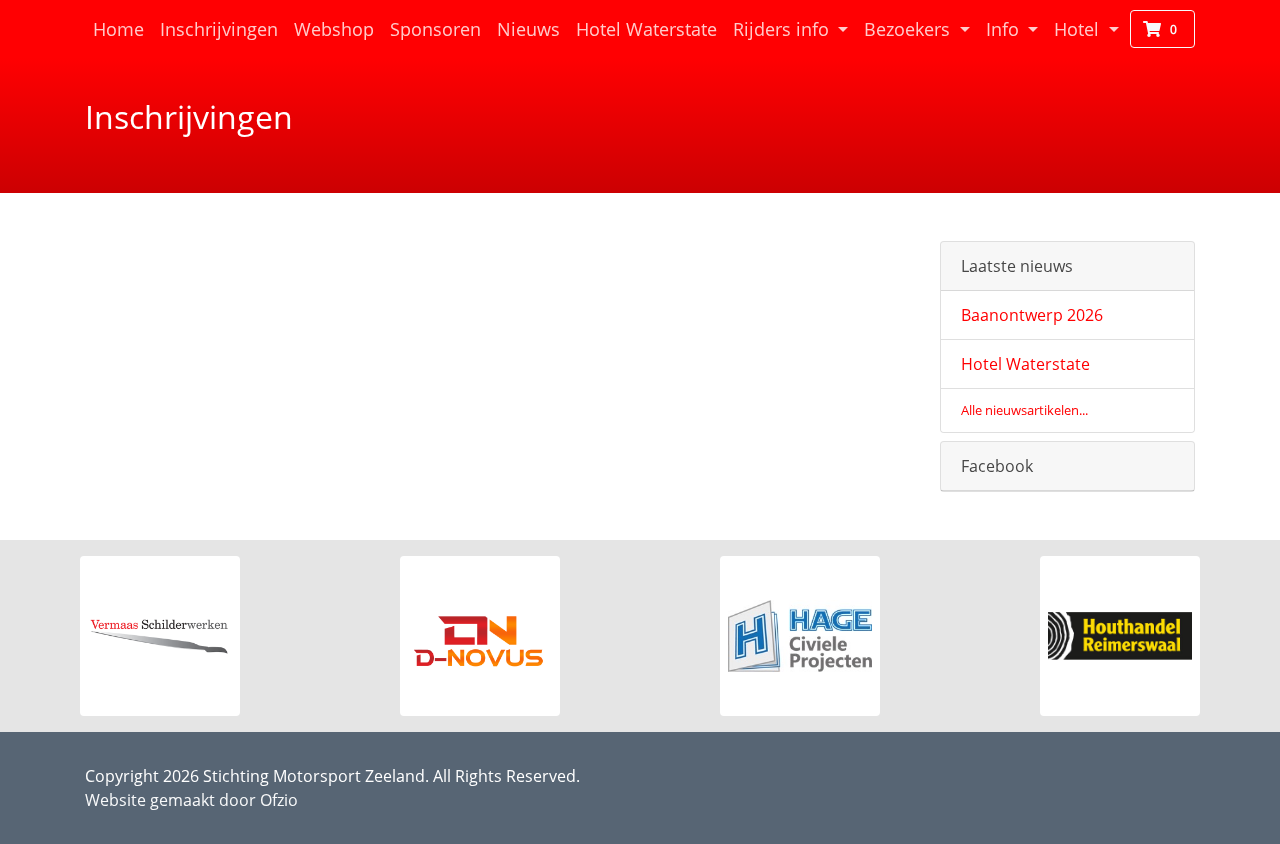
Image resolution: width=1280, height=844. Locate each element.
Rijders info (783, 29)
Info (1005, 29)
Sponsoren (435, 29)
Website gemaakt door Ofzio (191, 800)
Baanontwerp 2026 (1032, 315)
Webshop (334, 29)
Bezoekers (909, 29)
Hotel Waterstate (650, 28)
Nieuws (528, 29)
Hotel (1079, 29)
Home (122, 28)
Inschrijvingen (219, 29)
